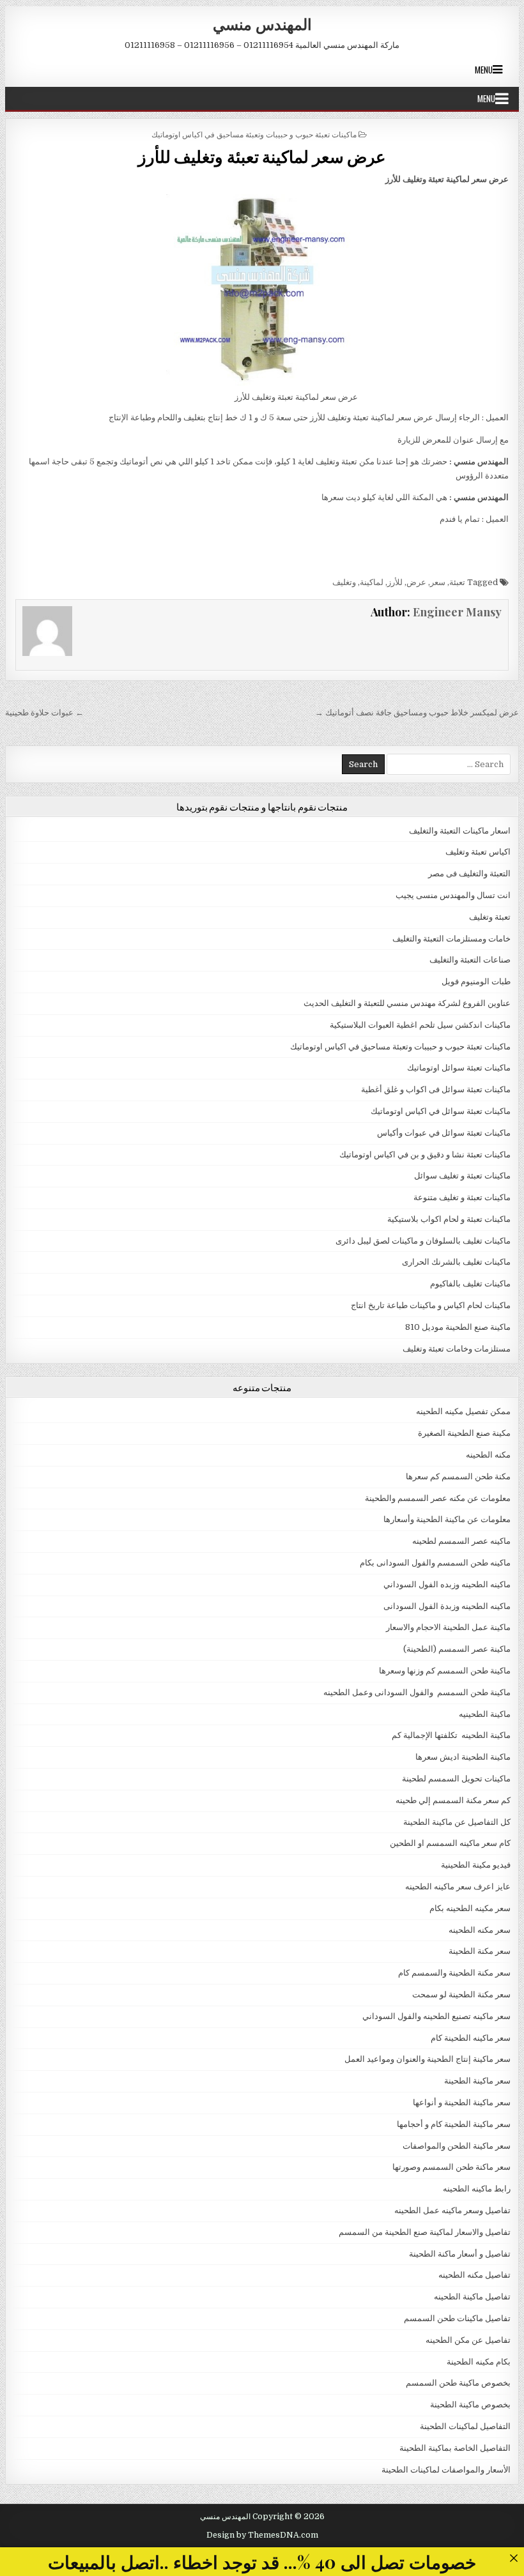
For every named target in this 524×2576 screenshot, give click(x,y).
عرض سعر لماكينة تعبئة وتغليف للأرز (262, 156)
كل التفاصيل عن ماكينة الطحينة (457, 1822)
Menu (484, 70)
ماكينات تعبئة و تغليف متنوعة (462, 1197)
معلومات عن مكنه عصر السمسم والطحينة (438, 1498)
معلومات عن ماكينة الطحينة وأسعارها (447, 1519)
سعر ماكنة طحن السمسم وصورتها (451, 2167)
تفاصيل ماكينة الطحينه (472, 2297)
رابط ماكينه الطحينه (477, 2189)
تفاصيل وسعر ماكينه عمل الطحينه (452, 2210)
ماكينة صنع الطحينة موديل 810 (458, 1327)
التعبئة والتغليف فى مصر (469, 873)
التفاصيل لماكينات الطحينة (465, 2426)
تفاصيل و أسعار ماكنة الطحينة (460, 2254)
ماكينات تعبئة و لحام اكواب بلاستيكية (449, 1219)
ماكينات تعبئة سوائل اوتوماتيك (459, 1068)
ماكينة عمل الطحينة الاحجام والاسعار (448, 1627)
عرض (416, 582)
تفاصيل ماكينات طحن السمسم (457, 2318)
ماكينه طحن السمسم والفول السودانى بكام (435, 1563)
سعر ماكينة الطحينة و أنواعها (462, 2102)
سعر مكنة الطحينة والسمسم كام (454, 1973)
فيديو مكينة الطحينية (476, 1865)
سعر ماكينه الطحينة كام (471, 2038)
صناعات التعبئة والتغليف (470, 960)
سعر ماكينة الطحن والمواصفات (457, 2146)
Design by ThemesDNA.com (262, 2535)
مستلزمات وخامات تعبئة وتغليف (457, 1349)
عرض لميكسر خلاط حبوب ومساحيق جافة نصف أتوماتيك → (417, 713)
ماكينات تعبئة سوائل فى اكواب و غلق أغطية (436, 1089)
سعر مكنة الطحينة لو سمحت (461, 1994)
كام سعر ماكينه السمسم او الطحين (450, 1843)
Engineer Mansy (457, 612)
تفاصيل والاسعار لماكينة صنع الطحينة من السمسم (425, 2232)
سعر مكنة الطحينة (480, 1951)
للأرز (395, 582)
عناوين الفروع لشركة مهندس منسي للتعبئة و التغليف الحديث (407, 1003)
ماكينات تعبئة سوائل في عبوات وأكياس (444, 1133)
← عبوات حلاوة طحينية (44, 713)
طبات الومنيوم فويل (476, 981)
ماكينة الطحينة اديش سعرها (463, 1757)
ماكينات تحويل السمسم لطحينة (456, 1779)
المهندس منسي (262, 24)
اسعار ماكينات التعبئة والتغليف (460, 831)
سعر (438, 582)
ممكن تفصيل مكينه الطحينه (463, 1411)
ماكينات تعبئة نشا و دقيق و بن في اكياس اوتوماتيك (425, 1155)
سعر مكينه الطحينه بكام (470, 1908)
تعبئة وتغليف (490, 917)
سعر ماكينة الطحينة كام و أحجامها (454, 2124)
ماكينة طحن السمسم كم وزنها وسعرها (445, 1671)
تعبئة (457, 582)
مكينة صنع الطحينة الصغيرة (464, 1433)
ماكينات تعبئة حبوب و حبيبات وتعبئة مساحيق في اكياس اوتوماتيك (254, 134)
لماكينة (372, 582)
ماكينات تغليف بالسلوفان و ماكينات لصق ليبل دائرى (423, 1241)
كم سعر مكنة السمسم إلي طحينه (453, 1800)
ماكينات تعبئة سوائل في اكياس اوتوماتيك (441, 1111)
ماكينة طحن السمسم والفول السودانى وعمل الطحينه (417, 1692)
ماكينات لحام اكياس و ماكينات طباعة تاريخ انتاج (431, 1305)
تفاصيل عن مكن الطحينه (468, 2340)
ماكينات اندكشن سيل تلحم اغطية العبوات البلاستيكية (420, 1025)
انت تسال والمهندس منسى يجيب (453, 895)
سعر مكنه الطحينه (480, 1930)
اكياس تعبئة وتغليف (478, 852)
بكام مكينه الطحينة (479, 2362)
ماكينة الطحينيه (485, 1714)
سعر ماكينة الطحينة (477, 2081)
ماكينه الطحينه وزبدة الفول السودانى (447, 1606)
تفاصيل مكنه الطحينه (474, 2275)
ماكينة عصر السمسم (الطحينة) (457, 1649)
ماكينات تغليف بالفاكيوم (470, 1284)
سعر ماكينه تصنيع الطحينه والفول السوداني (436, 2016)
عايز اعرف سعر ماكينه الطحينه (458, 1886)
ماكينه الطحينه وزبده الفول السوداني (447, 1584)
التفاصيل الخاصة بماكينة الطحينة (455, 2448)
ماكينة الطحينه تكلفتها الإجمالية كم (451, 1735)
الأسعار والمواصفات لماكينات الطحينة (446, 2470)
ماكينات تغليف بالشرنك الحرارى (456, 1262)
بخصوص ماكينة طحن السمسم (458, 2383)
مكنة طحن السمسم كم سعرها (458, 1476)
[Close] (513, 2558)
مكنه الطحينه (488, 1455)
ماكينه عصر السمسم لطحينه (461, 1541)
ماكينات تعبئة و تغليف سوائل (462, 1176)
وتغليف (344, 582)
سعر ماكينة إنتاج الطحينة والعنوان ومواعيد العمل (428, 2059)
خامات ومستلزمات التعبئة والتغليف (451, 939)
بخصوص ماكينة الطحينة (470, 2405)
